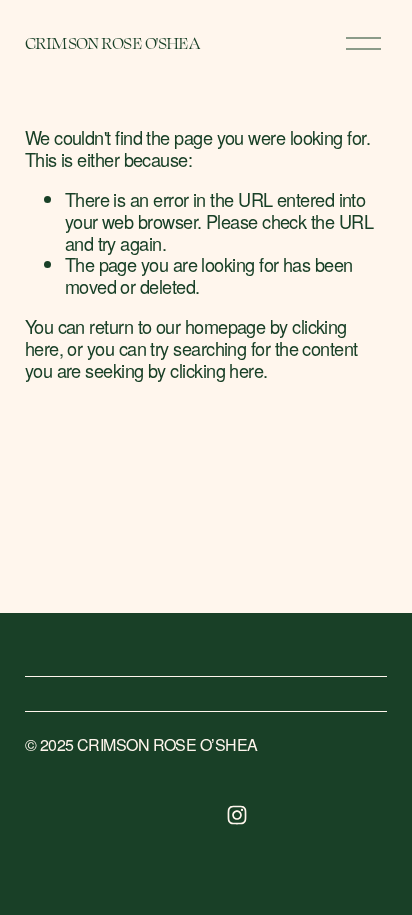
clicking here (216, 370)
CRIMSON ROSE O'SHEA (112, 42)
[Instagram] (237, 815)
